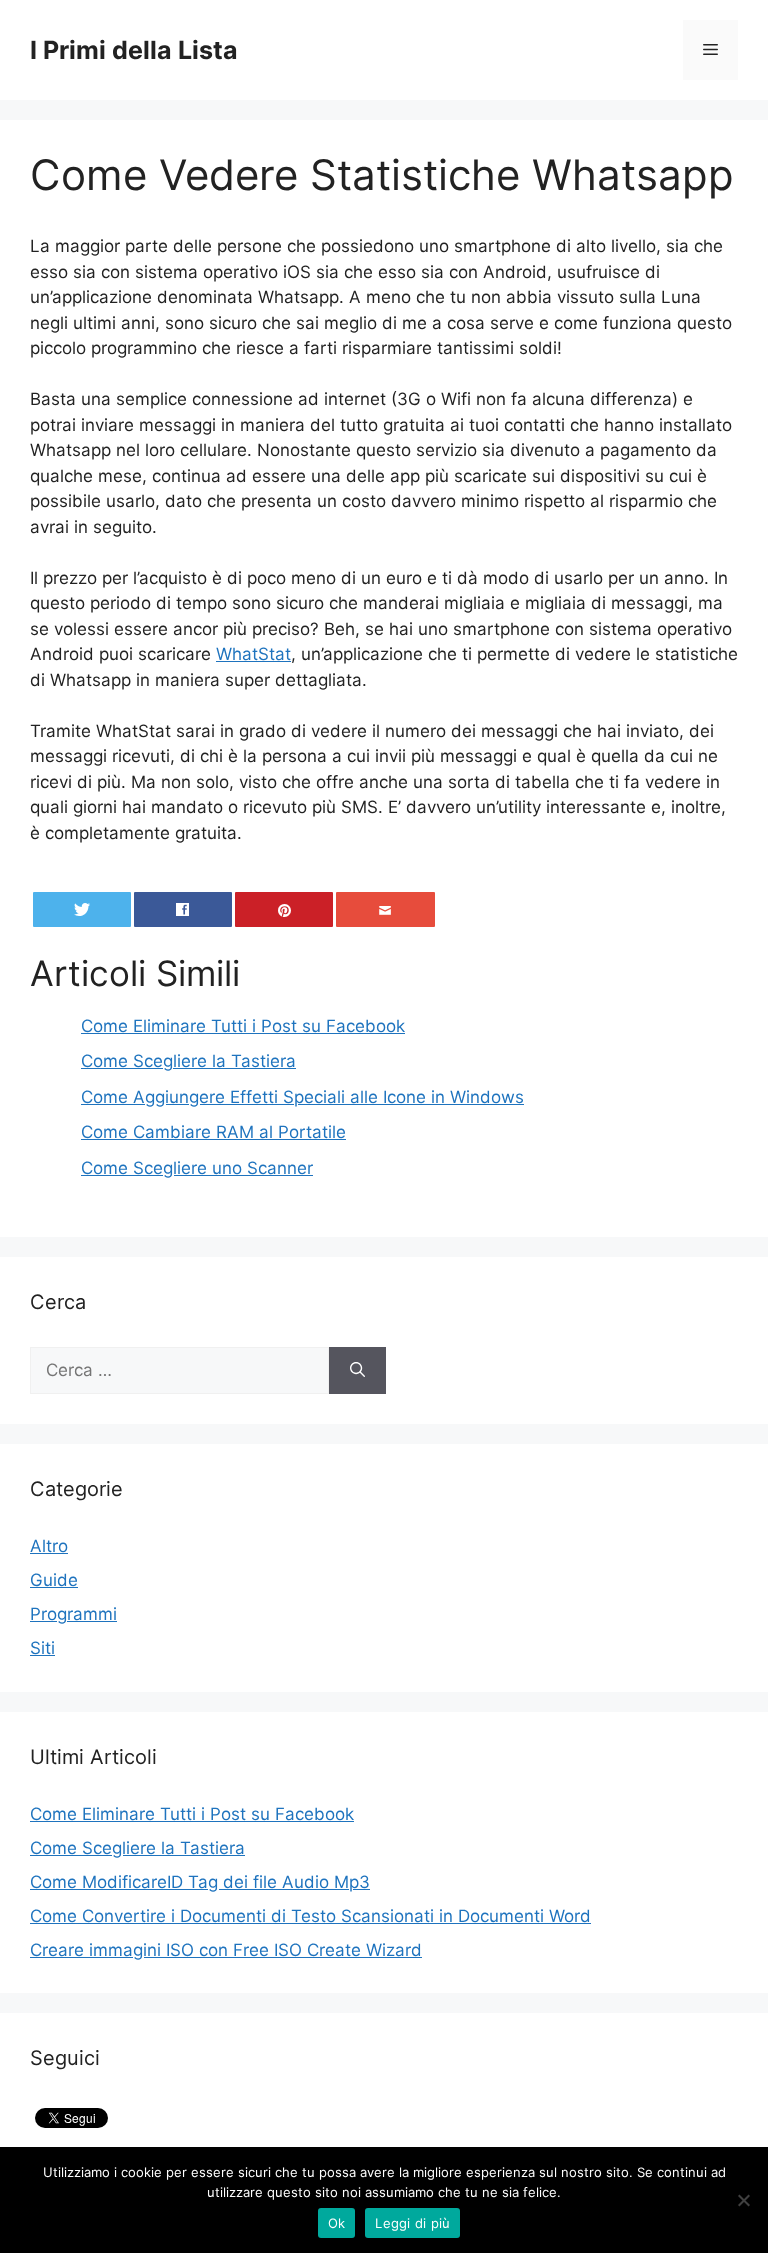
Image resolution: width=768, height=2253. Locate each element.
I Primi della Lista (134, 50)
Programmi (73, 1614)
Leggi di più (412, 2223)
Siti (42, 1648)
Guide (54, 1580)
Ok (337, 2223)
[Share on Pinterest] (284, 909)
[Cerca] (357, 1371)
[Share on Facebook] (183, 909)
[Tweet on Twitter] (82, 909)
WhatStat (253, 654)
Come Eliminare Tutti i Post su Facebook (192, 1814)
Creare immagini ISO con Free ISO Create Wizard (226, 1950)
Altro (49, 1546)
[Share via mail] (385, 909)
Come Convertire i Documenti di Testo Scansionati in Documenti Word (310, 1916)
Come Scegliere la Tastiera (137, 1848)
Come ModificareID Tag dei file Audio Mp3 (200, 1882)
